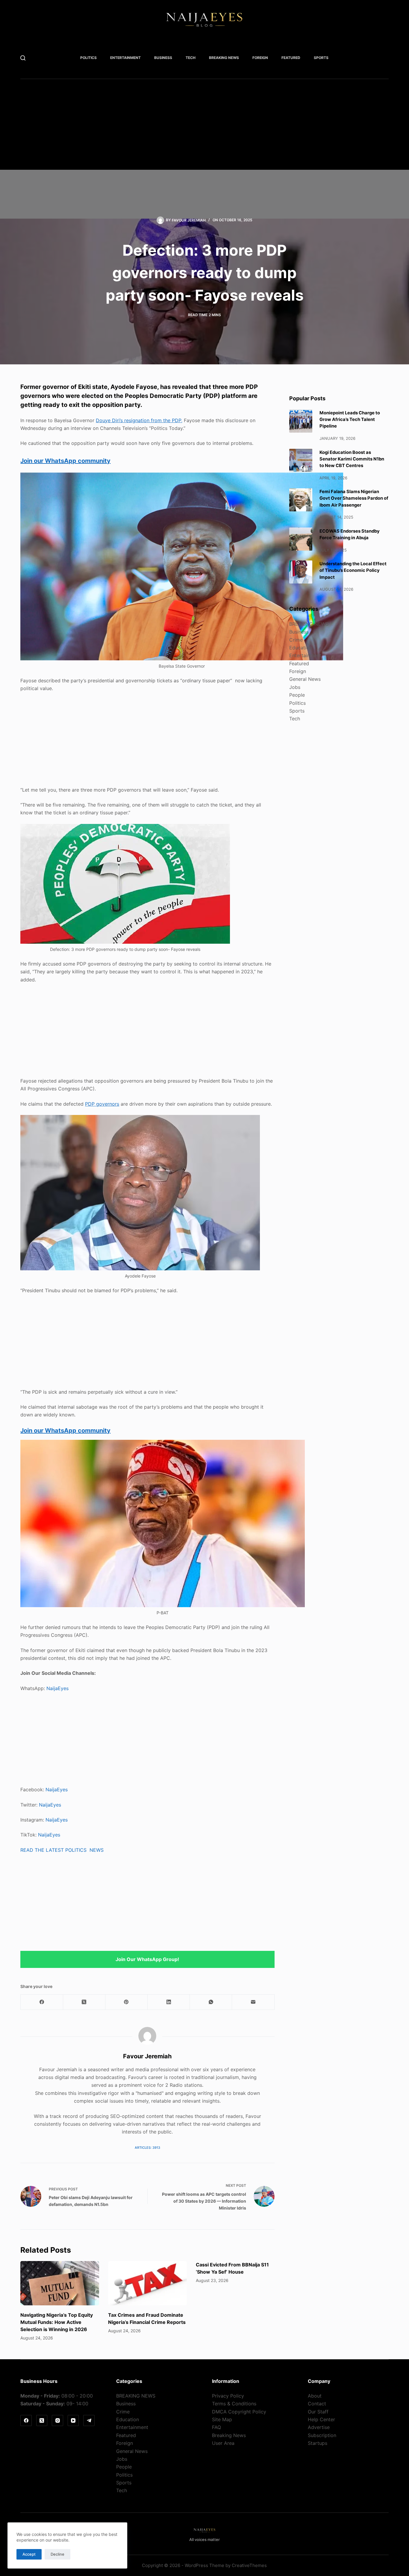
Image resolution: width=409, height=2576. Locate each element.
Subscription (322, 2435)
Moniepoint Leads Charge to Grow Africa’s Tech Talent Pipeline (350, 419)
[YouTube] (73, 2421)
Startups (318, 2443)
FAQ (216, 2427)
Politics (88, 58)
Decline (57, 2554)
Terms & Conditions (234, 2404)
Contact (317, 2404)
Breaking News (229, 2435)
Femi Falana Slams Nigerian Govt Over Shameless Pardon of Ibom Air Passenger (354, 498)
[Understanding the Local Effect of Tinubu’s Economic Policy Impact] (301, 572)
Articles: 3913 (147, 2148)
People (297, 695)
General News (305, 679)
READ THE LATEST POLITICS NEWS (62, 1850)
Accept (29, 2554)
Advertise (319, 2427)
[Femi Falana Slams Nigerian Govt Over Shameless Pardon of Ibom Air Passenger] (301, 500)
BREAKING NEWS (224, 58)
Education (301, 647)
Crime (296, 640)
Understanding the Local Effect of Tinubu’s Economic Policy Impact (353, 570)
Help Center (321, 2419)
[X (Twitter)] (84, 2002)
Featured (291, 58)
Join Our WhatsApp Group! (147, 1959)
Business (163, 58)
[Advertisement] (203, 128)
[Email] (253, 2002)
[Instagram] (57, 2421)
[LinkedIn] (169, 2002)
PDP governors (102, 1104)
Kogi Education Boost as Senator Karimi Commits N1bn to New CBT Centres (352, 459)
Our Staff (318, 2412)
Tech (191, 58)
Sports (321, 58)
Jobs (295, 687)
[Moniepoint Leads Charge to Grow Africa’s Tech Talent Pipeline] (301, 421)
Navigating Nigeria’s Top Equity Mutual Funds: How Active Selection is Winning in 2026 (57, 2322)
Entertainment (125, 58)
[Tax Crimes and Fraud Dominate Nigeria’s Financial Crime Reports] (147, 2283)
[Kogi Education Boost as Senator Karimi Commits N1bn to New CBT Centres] (301, 460)
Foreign (260, 58)
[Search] (23, 58)
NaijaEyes (57, 1688)
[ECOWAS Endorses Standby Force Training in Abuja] (301, 539)
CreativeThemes (249, 2565)
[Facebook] (42, 2002)
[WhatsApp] (211, 2002)
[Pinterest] (127, 2002)
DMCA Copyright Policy (239, 2412)
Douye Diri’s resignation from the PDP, (139, 420)
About (315, 2396)
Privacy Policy (228, 2396)
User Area (223, 2443)
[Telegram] (89, 2421)
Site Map (222, 2419)
